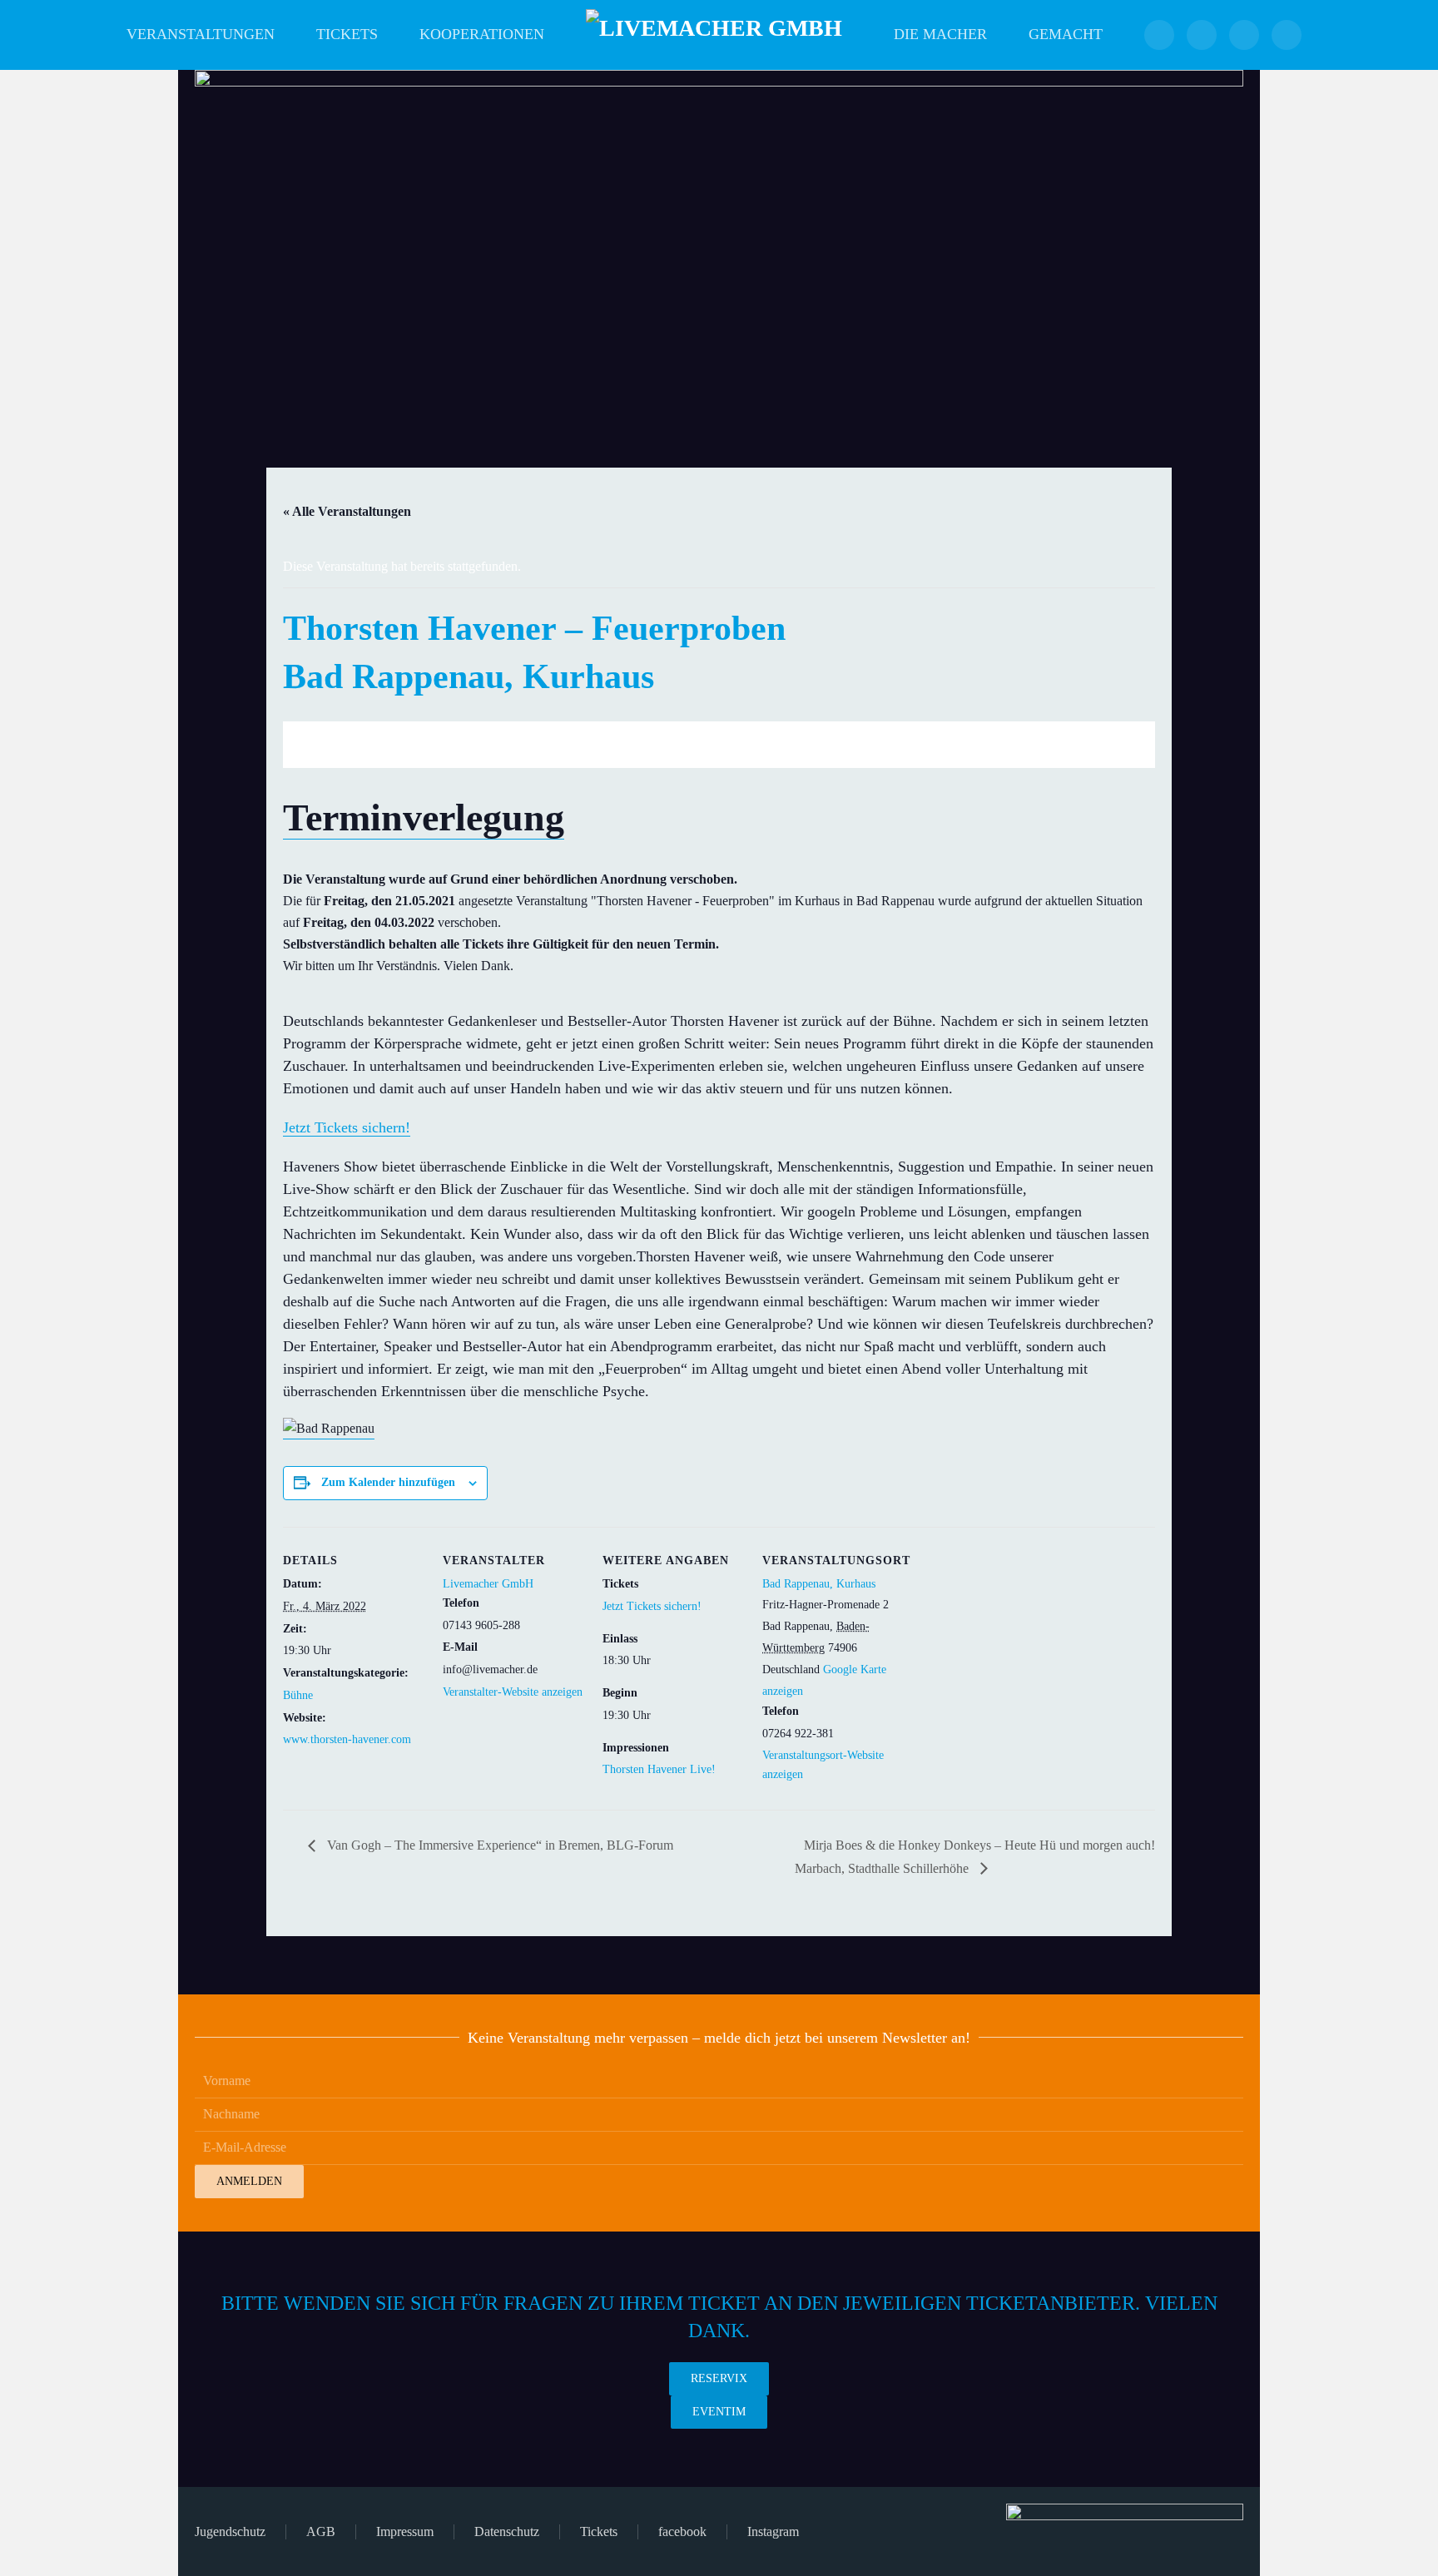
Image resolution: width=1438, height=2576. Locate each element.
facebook (682, 2531)
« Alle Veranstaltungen (347, 511)
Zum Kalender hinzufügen (388, 1482)
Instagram (773, 2531)
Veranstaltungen (201, 34)
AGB (321, 2531)
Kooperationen (482, 34)
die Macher (940, 34)
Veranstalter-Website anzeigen (513, 1692)
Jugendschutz (230, 2531)
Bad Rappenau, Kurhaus (819, 1584)
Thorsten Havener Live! (659, 1769)
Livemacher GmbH (488, 1584)
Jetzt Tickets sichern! (347, 1127)
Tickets (347, 34)
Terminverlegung (424, 817)
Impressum (405, 2531)
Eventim (719, 2412)
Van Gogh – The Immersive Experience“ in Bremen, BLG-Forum (498, 1845)
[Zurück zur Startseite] (719, 35)
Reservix (719, 2378)
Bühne (298, 1695)
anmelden (249, 2181)
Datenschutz (507, 2531)
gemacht (1066, 34)
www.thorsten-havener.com (347, 1739)
